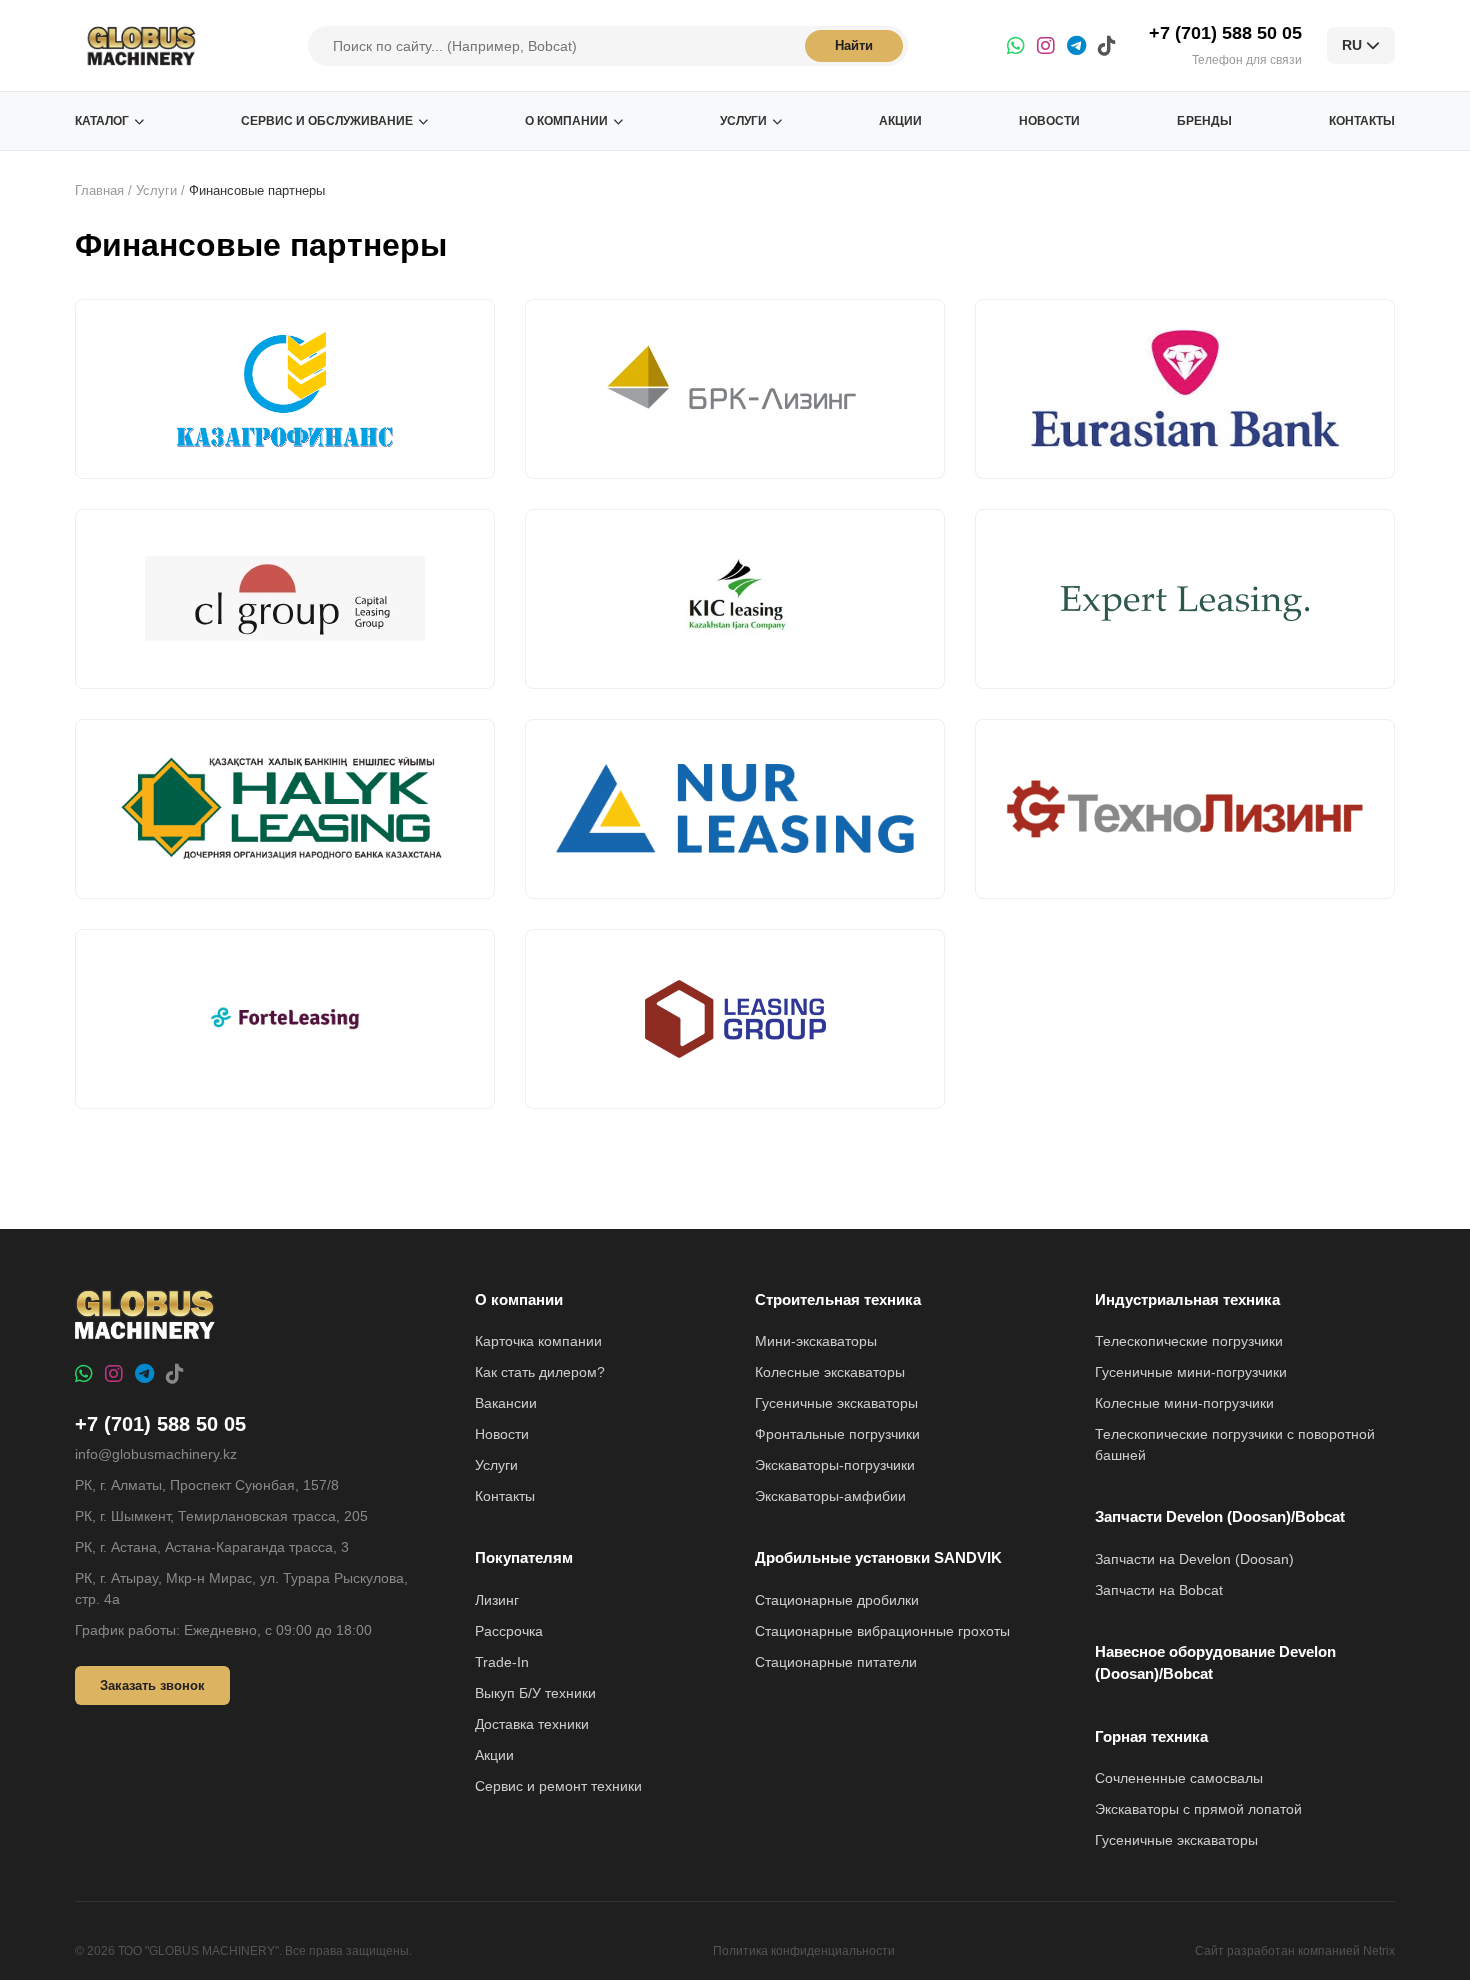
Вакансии (506, 1403)
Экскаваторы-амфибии (830, 1496)
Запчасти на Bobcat (1159, 1590)
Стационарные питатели (836, 1662)
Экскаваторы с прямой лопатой (1198, 1809)
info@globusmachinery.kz (156, 1454)
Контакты (1362, 121)
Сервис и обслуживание (327, 121)
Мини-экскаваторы (816, 1341)
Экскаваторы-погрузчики (835, 1465)
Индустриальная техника (1187, 1299)
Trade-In (502, 1662)
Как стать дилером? (540, 1372)
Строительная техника (838, 1299)
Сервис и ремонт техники (558, 1786)
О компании (566, 121)
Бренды (1204, 121)
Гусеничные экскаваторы (836, 1403)
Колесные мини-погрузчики (1184, 1403)
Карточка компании (538, 1341)
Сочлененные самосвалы (1179, 1778)
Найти (854, 45)
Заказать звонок (152, 1685)
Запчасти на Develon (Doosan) (1194, 1559)
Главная (99, 190)
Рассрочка (509, 1631)
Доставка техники (532, 1724)
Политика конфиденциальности (804, 1951)
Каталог (102, 121)
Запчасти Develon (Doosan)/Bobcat (1220, 1516)
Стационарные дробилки (837, 1600)
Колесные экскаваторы (830, 1372)
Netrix (1379, 1951)
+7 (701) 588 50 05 (1225, 33)
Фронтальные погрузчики (837, 1434)
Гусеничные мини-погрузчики (1191, 1372)
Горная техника (1151, 1736)
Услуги (743, 121)
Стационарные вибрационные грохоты (882, 1631)
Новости (1049, 121)
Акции (900, 121)
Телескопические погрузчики (1189, 1341)
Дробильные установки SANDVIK (878, 1557)
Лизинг (497, 1600)
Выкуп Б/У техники (535, 1693)
